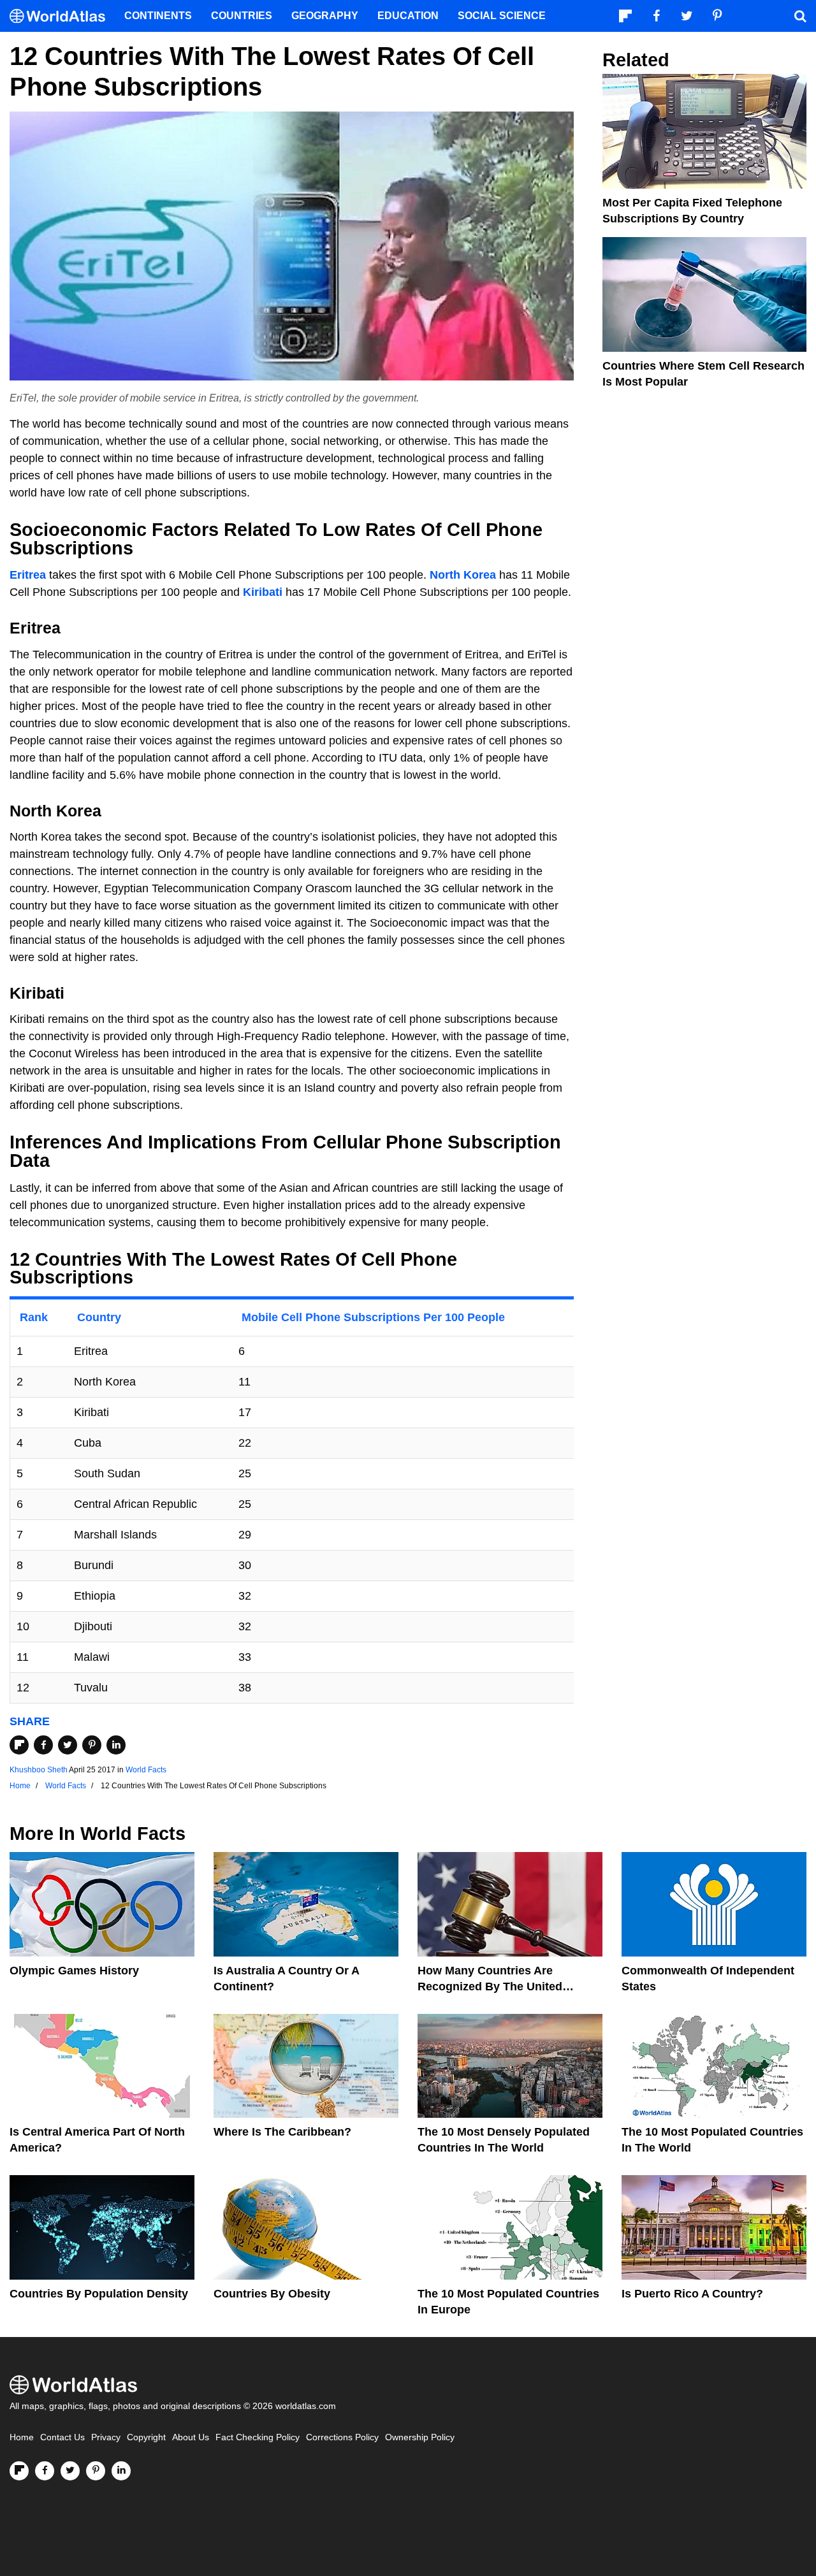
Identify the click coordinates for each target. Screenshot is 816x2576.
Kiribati (263, 592)
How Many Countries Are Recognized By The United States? (490, 1986)
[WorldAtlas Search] (800, 16)
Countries (242, 16)
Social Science (502, 16)
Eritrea (28, 575)
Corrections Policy (342, 2437)
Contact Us (62, 2437)
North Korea (463, 575)
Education (408, 16)
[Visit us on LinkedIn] (121, 2471)
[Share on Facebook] (43, 1745)
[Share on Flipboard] (19, 1745)
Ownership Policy (420, 2437)
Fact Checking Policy (258, 2437)
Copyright (146, 2437)
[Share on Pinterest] (92, 1745)
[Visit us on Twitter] (70, 2471)
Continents (158, 16)
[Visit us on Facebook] (45, 2471)
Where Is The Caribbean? (282, 2132)
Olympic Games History (74, 1971)
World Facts (146, 1770)
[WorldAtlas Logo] (62, 16)
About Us (191, 2437)
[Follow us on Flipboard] (19, 2471)
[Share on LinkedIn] (116, 1745)
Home (22, 2437)
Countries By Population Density (99, 2294)
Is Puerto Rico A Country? (692, 2294)
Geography (325, 16)
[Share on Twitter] (68, 1745)
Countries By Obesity (272, 2294)
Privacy (106, 2437)
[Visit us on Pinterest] (96, 2471)
